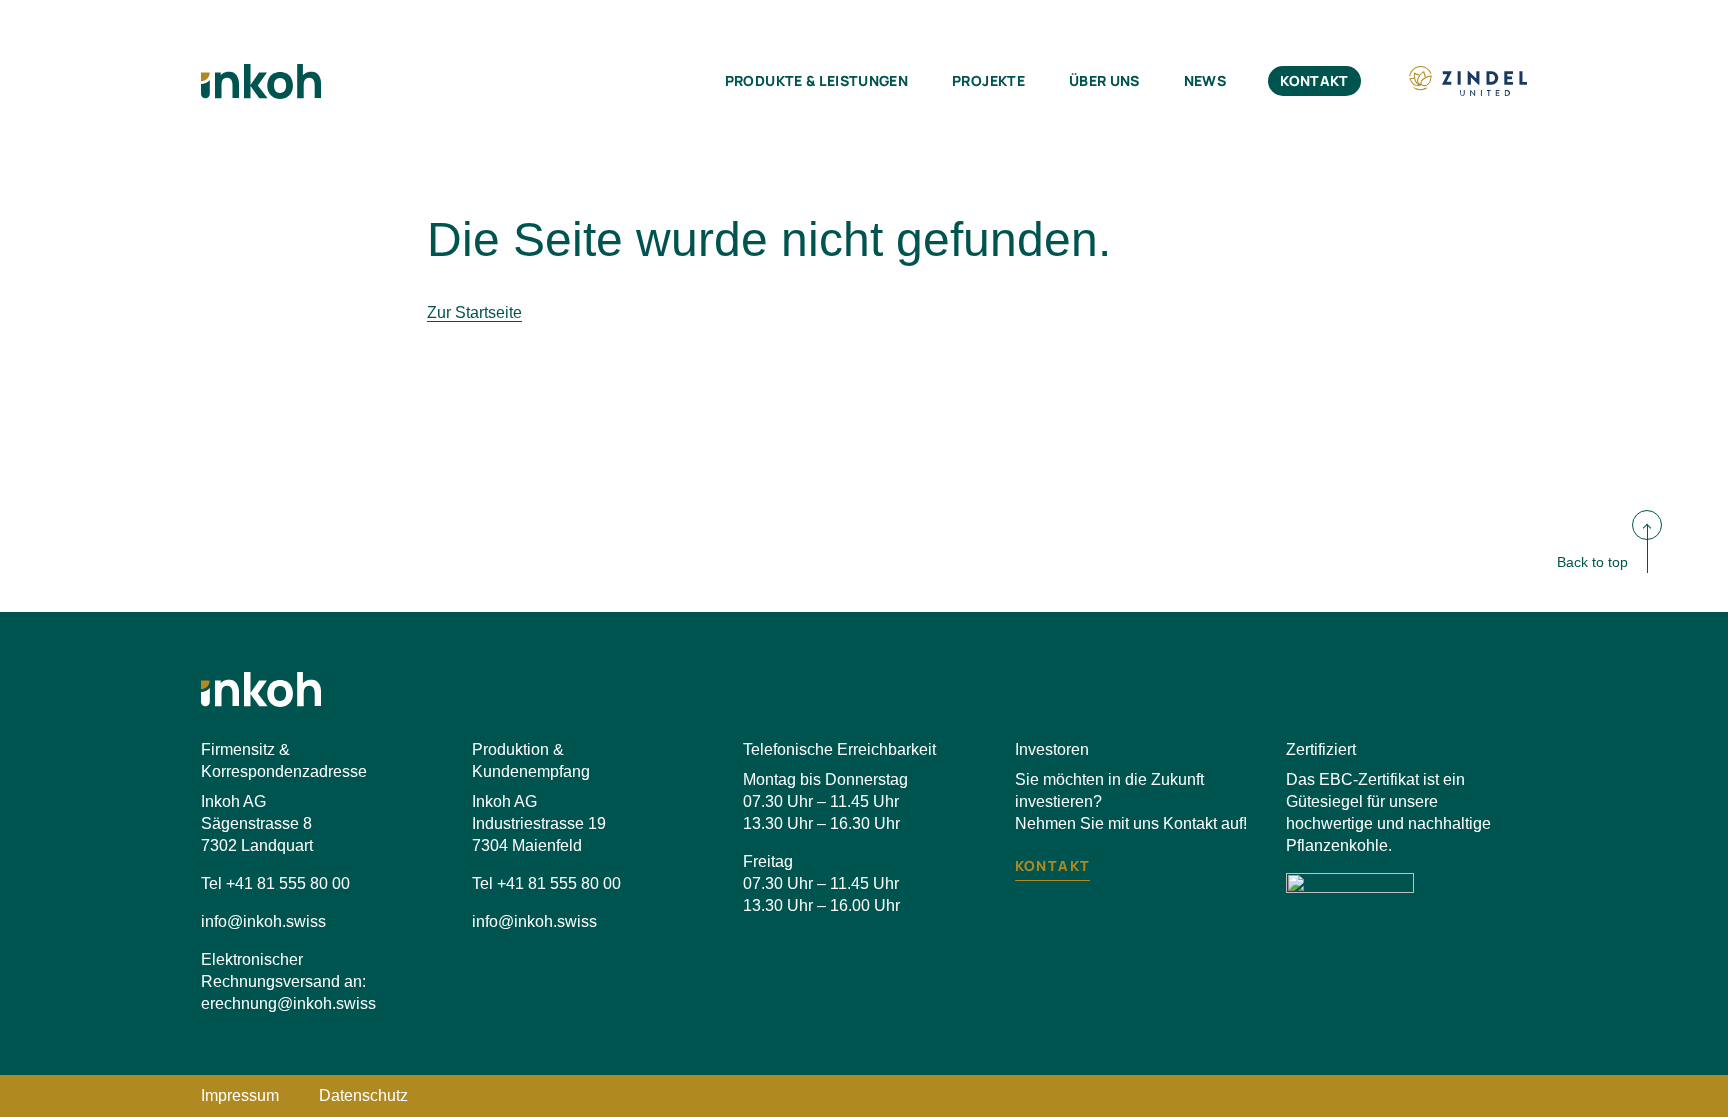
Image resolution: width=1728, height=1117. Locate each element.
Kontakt (1314, 80)
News (1205, 80)
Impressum (240, 1095)
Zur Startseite (474, 312)
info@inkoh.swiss (263, 921)
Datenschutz (363, 1095)
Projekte (988, 80)
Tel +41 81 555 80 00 (275, 883)
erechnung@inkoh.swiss (288, 1003)
